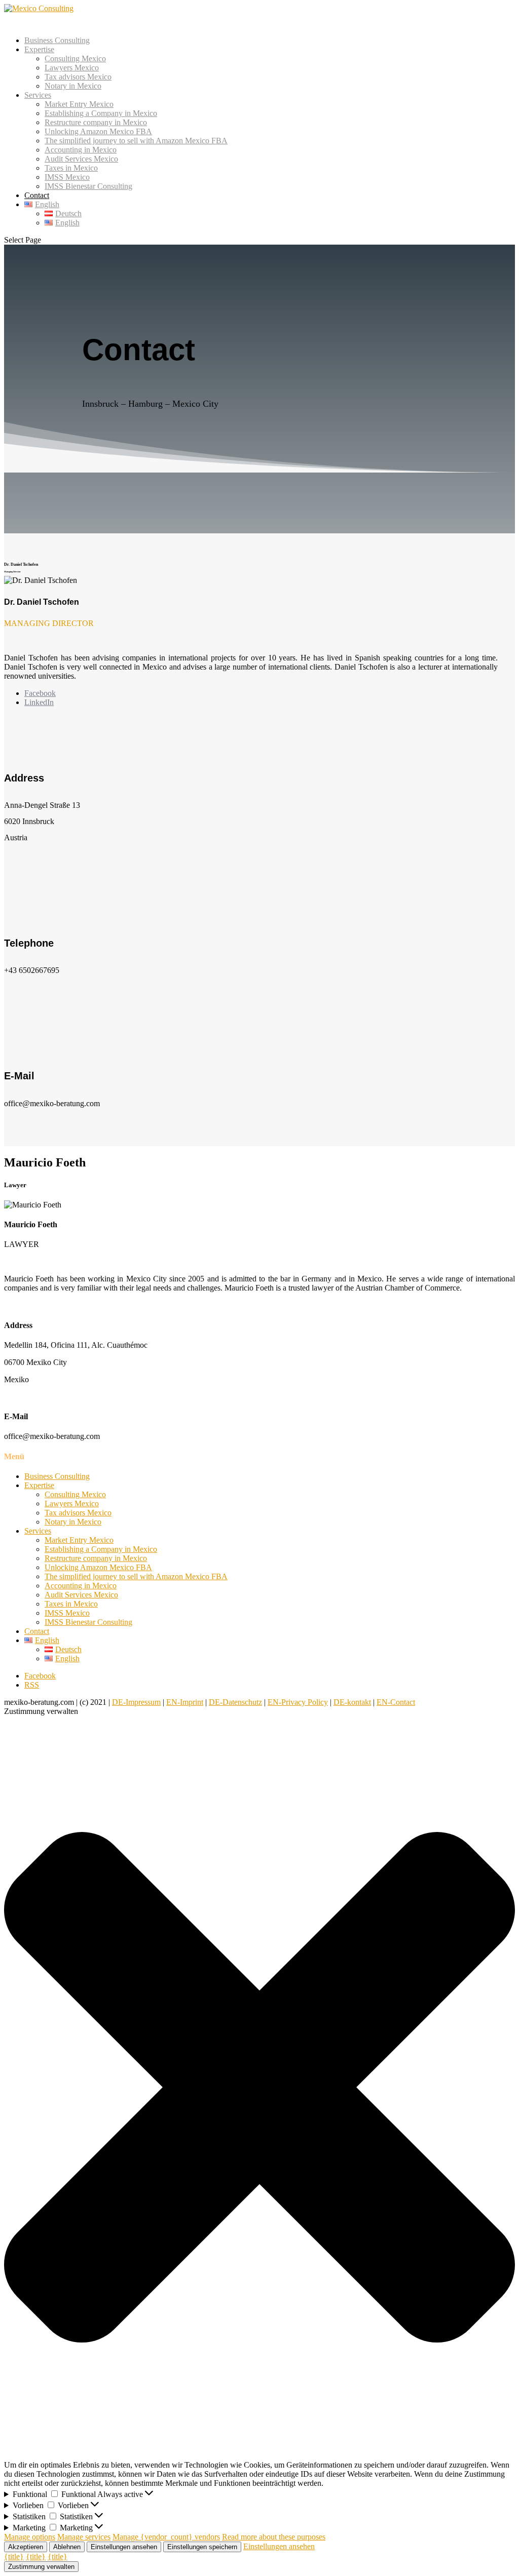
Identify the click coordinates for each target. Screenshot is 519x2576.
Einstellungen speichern (202, 2547)
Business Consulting (57, 40)
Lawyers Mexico (72, 68)
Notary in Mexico (73, 86)
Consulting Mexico (75, 58)
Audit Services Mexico (81, 159)
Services (38, 1531)
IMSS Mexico (67, 177)
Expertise (39, 1485)
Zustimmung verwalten (41, 2567)
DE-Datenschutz (235, 1702)
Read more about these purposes (274, 2537)
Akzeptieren (26, 2547)
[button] (259, 2088)
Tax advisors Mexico (78, 77)
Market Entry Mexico (79, 104)
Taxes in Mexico (71, 168)
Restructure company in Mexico (96, 122)
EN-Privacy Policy (298, 1702)
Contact (37, 1631)
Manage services (84, 2537)
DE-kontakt (352, 1702)
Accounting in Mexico (81, 150)
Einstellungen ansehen (124, 2547)
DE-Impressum (136, 1702)
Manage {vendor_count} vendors (166, 2537)
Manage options (30, 2537)
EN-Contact (396, 1702)
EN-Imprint (185, 1702)
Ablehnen (67, 2547)
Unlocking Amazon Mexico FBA (98, 131)
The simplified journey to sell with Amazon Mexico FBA (136, 141)
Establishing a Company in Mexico (101, 113)
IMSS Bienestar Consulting (88, 186)
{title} (14, 2557)
